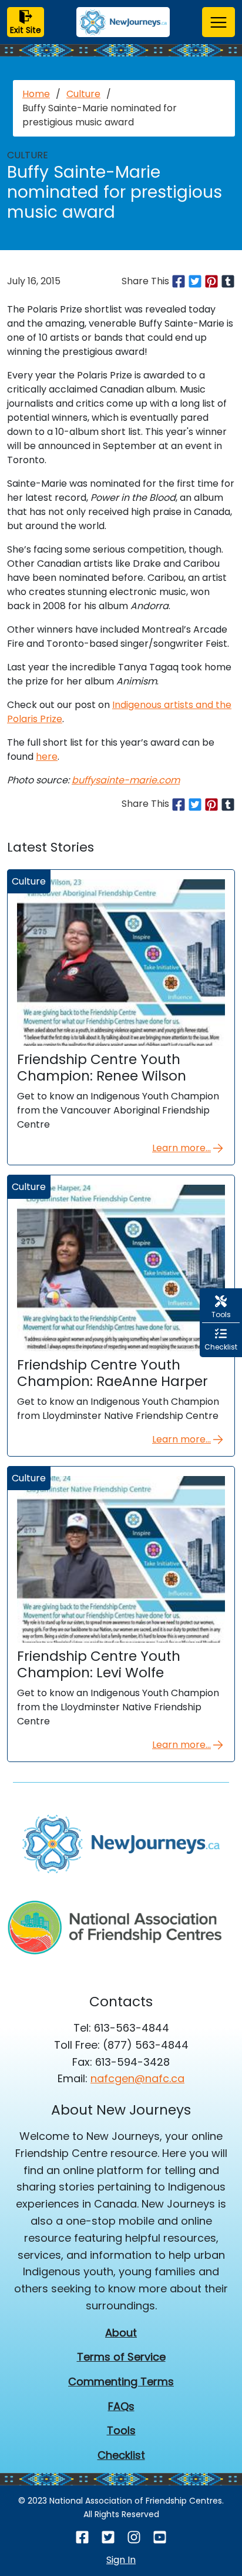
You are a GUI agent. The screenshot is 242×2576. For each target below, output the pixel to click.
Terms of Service (121, 2357)
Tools (121, 2430)
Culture (83, 94)
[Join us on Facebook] (82, 2537)
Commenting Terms (121, 2381)
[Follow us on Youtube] (160, 2537)
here (47, 757)
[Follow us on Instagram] (134, 2537)
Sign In (121, 2560)
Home (36, 94)
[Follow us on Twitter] (108, 2537)
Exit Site (26, 30)
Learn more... (181, 1148)
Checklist (121, 2455)
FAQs (121, 2406)
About (121, 2333)
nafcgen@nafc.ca (137, 2078)
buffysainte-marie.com (126, 780)
